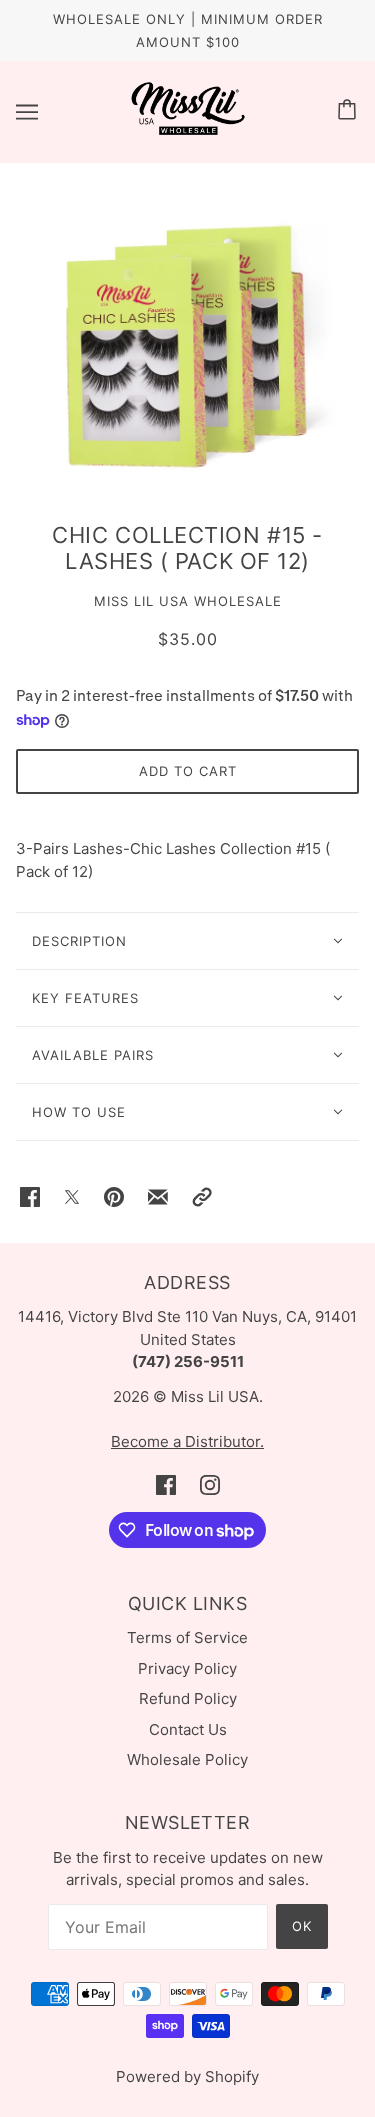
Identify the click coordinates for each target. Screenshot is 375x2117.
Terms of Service (187, 1637)
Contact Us (188, 1729)
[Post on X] (72, 1196)
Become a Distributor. (187, 1441)
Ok (302, 1926)
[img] (166, 1485)
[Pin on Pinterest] (114, 1196)
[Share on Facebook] (30, 1196)
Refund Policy (188, 1698)
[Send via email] (158, 1196)
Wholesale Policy (187, 1759)
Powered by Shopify (187, 2076)
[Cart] (350, 111)
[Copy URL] (202, 1196)
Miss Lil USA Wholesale (188, 601)
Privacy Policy (187, 1668)
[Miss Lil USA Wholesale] (188, 130)
